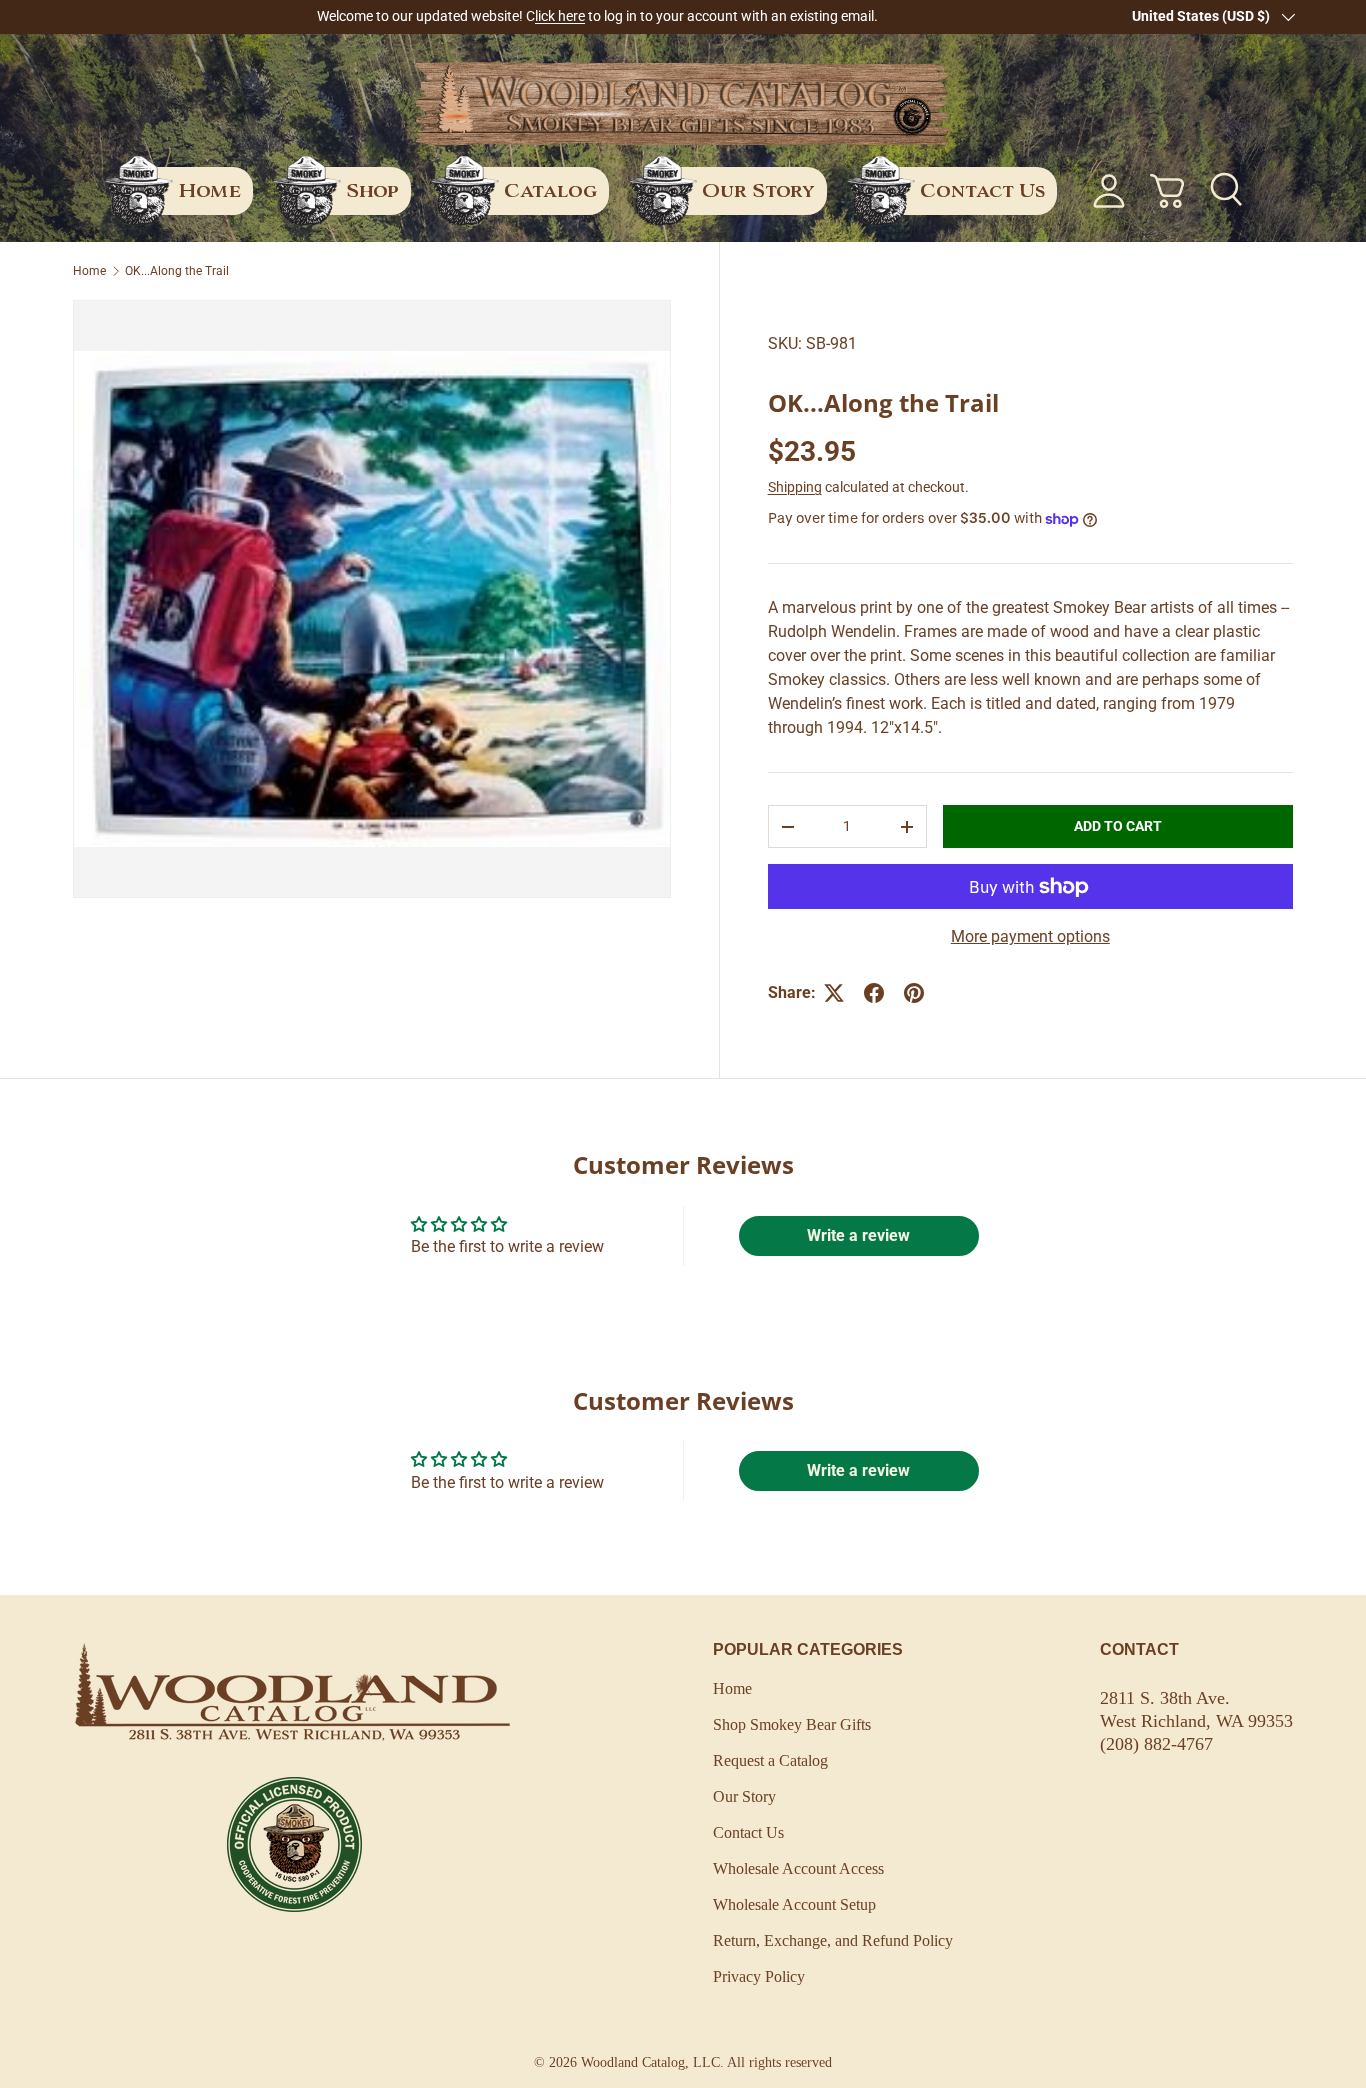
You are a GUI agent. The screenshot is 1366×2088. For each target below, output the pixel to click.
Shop (372, 189)
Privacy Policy (759, 1976)
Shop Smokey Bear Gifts (792, 1724)
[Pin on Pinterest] (914, 993)
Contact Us (982, 189)
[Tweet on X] (834, 993)
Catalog (550, 189)
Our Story (758, 189)
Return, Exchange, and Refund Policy (833, 1940)
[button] (1167, 191)
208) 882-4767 (1159, 1744)
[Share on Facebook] (874, 993)
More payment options (1030, 936)
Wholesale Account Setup (794, 1904)
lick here (560, 16)
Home (209, 189)
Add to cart (1118, 826)
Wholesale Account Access (798, 1868)
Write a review (858, 1235)
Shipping (795, 487)
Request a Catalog (770, 1760)
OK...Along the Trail (177, 271)
